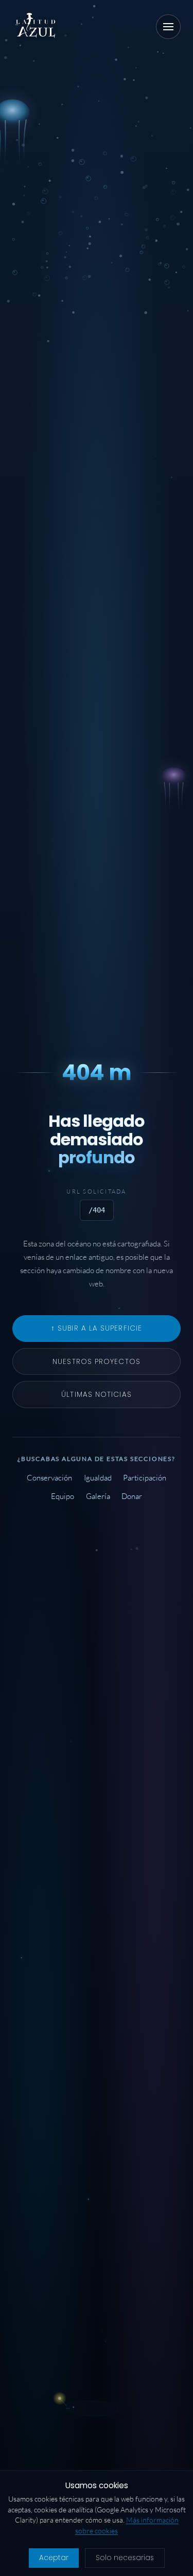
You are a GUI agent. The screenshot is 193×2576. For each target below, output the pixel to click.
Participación (145, 1478)
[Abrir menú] (168, 27)
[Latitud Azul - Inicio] (36, 27)
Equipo (63, 1497)
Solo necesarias (125, 2558)
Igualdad (98, 1478)
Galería (98, 1497)
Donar (132, 1497)
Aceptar (54, 2558)
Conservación (49, 1478)
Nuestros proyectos (97, 1362)
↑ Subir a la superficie (97, 1328)
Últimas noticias (96, 1395)
